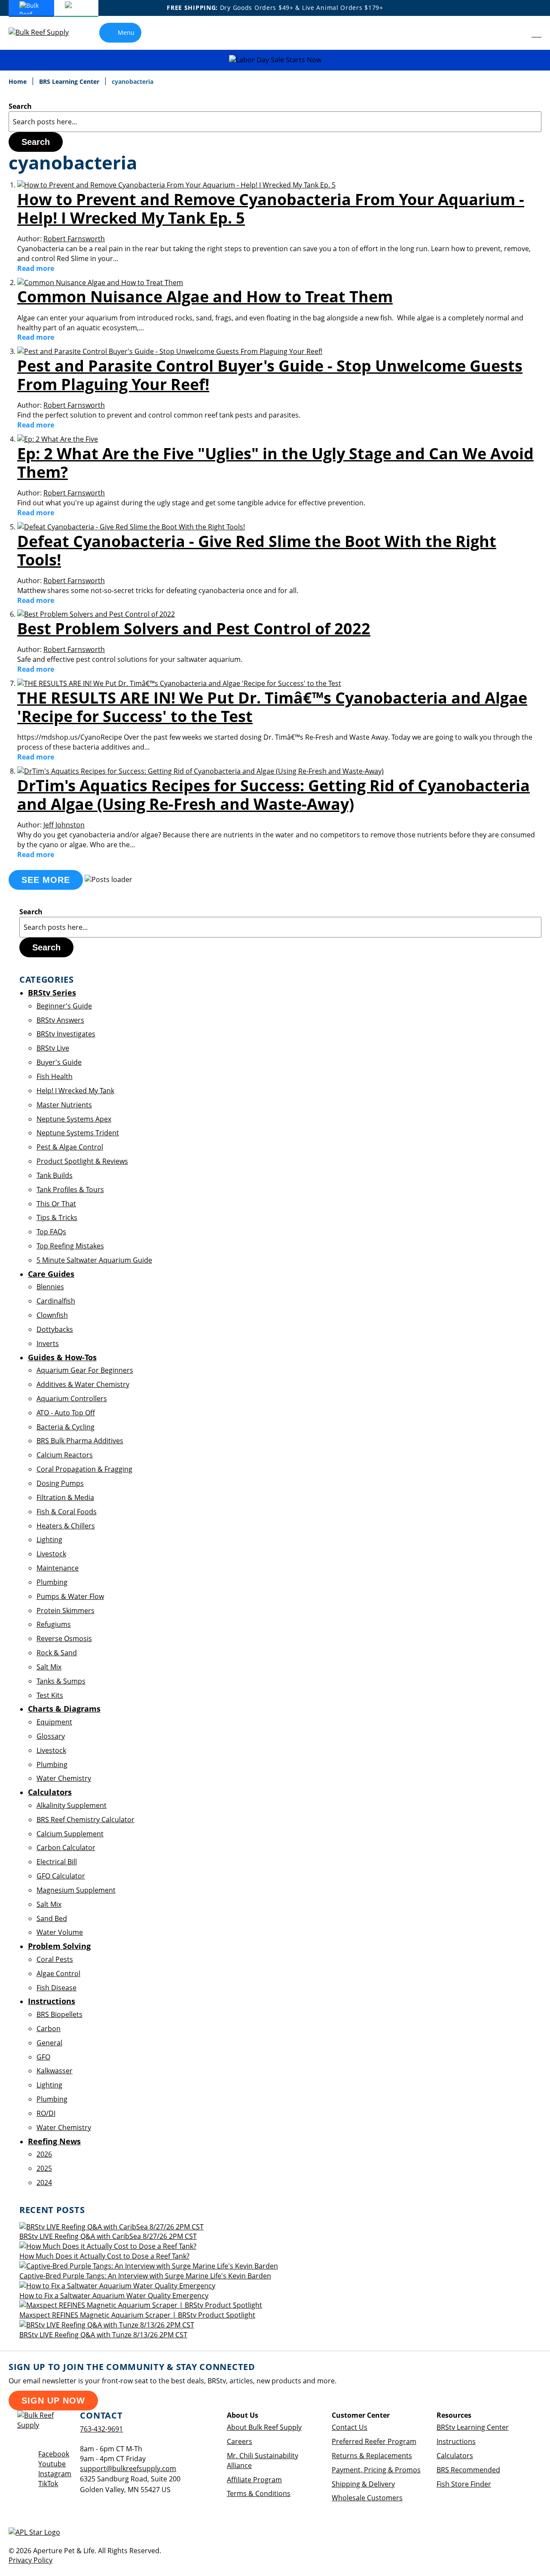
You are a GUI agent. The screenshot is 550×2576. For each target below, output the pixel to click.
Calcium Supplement (70, 1834)
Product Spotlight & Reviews (82, 1161)
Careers (240, 2441)
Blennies (50, 1287)
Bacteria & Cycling (66, 1427)
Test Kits (50, 1695)
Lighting (49, 1540)
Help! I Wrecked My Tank (75, 1091)
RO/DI (46, 2113)
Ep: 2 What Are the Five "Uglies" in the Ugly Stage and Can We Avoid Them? (275, 463)
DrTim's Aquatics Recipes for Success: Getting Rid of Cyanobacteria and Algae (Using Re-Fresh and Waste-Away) (273, 795)
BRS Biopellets (60, 2014)
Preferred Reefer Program (374, 2441)
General (49, 2043)
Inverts (48, 1343)
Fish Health (55, 1076)
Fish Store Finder (464, 2484)
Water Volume (60, 1932)
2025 (44, 2168)
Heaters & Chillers (66, 1526)
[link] (518, 33)
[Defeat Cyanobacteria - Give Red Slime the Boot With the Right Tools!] (131, 527)
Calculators (455, 2456)
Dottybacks (55, 1329)
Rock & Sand (57, 1653)
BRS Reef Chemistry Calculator (86, 1820)
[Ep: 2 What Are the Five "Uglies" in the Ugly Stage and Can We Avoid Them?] (58, 439)
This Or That (56, 1204)
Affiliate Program (254, 2480)
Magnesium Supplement (76, 1890)
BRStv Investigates (66, 1034)
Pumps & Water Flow (70, 1596)
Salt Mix (49, 1667)
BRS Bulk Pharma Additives (80, 1441)
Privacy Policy (31, 2560)
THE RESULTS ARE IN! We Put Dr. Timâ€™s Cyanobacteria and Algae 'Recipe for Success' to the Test (272, 707)
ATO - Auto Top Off (66, 1413)
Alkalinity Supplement (72, 1805)
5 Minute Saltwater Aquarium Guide (94, 1260)
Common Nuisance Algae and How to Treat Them (205, 297)
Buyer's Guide (59, 1062)
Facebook (54, 2454)
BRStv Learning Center (473, 2427)
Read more (36, 268)
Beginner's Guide (64, 1006)
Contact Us (350, 2427)
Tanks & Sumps (61, 1681)
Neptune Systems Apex (74, 1119)
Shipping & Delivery (363, 2484)
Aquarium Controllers (72, 1399)
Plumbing (52, 1582)
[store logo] (45, 32)
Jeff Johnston (64, 825)
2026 (44, 2154)
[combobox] (275, 122)
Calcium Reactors (65, 1455)
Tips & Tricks (57, 1217)
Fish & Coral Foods (67, 1512)
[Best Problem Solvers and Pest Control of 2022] (96, 614)
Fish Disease (57, 1988)
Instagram (55, 2474)
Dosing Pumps (60, 1483)
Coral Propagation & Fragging (84, 1469)
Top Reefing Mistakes (70, 1246)
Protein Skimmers (66, 1611)
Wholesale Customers (367, 2498)
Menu (126, 32)
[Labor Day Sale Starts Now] (275, 60)
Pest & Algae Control (70, 1147)
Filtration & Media (65, 1497)
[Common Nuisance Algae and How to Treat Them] (100, 283)
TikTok (48, 2484)
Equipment (54, 1722)
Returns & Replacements (372, 2456)
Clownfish (52, 1315)
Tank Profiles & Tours (70, 1190)
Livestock (51, 1554)
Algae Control (58, 1973)
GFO (43, 2057)
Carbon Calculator (66, 1847)
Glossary (51, 1736)
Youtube (52, 2464)
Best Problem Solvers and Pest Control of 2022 (194, 629)
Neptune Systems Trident (78, 1133)
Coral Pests (55, 1959)
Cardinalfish (56, 1301)
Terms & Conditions (259, 2493)
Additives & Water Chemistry (83, 1384)
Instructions (456, 2441)
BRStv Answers (60, 1020)
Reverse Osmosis (64, 1638)
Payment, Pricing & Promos (376, 2470)
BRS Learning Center (70, 81)
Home (18, 81)
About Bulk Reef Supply (264, 2427)
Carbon (49, 2029)
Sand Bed (52, 1918)
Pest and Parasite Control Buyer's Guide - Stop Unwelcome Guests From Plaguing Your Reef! (270, 375)
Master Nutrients (64, 1105)
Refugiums (54, 1624)
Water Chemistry (64, 1778)
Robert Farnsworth (74, 239)
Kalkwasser (55, 2071)
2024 (44, 2183)
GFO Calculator (61, 1876)
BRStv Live (53, 1048)
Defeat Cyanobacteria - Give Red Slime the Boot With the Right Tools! (257, 550)
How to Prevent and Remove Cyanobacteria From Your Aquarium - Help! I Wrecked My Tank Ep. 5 (271, 209)
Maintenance (58, 1568)
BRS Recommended (468, 2470)
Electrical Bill (57, 1862)
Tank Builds (55, 1175)
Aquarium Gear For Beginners (85, 1370)
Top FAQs (51, 1232)
